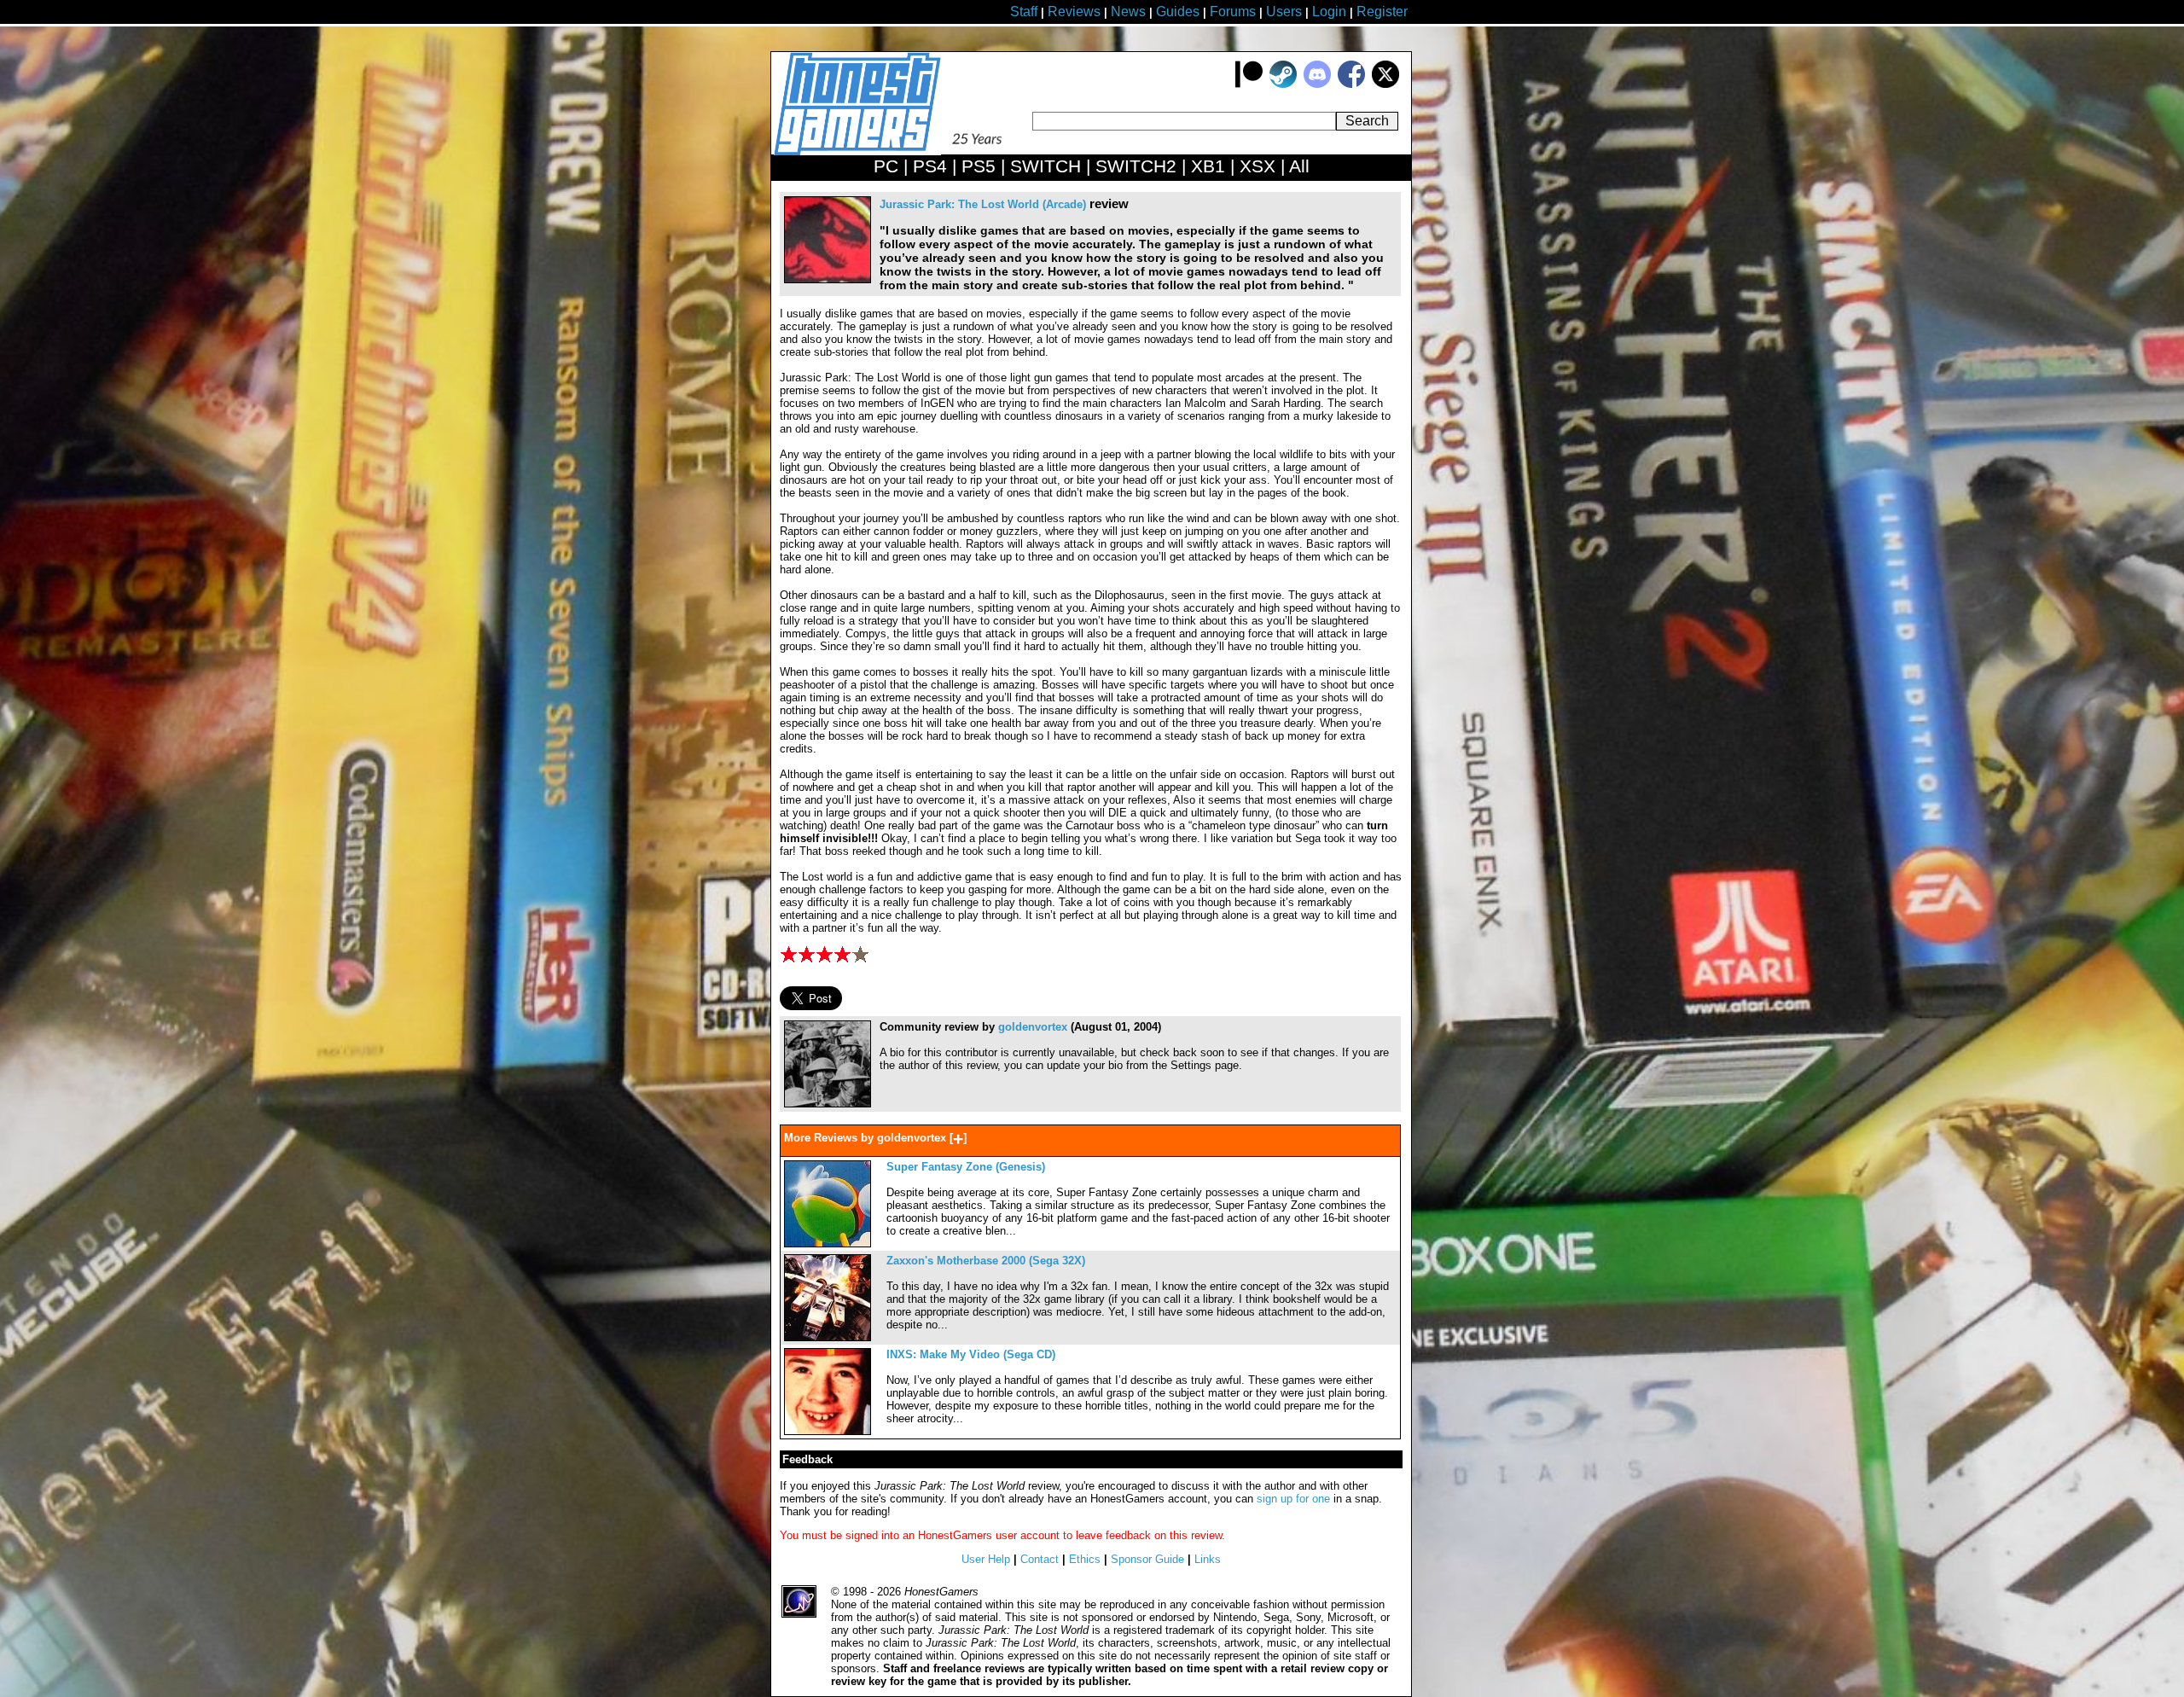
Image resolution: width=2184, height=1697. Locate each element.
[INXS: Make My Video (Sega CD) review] (828, 1431)
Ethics (1085, 1559)
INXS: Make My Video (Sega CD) (971, 1354)
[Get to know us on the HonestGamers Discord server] (1317, 84)
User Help (986, 1559)
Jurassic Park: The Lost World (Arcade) (983, 204)
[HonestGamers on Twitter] (1385, 84)
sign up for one (1293, 1499)
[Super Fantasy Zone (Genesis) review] (828, 1244)
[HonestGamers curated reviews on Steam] (1283, 84)
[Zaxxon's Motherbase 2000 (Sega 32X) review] (828, 1337)
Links (1208, 1559)
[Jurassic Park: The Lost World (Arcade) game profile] (828, 279)
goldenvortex (1033, 1027)
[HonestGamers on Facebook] (1351, 84)
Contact (1040, 1559)
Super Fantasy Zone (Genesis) (966, 1167)
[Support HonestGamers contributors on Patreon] (1249, 84)
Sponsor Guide (1147, 1559)
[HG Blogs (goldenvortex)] (828, 1104)
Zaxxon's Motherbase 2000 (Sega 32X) (986, 1261)
